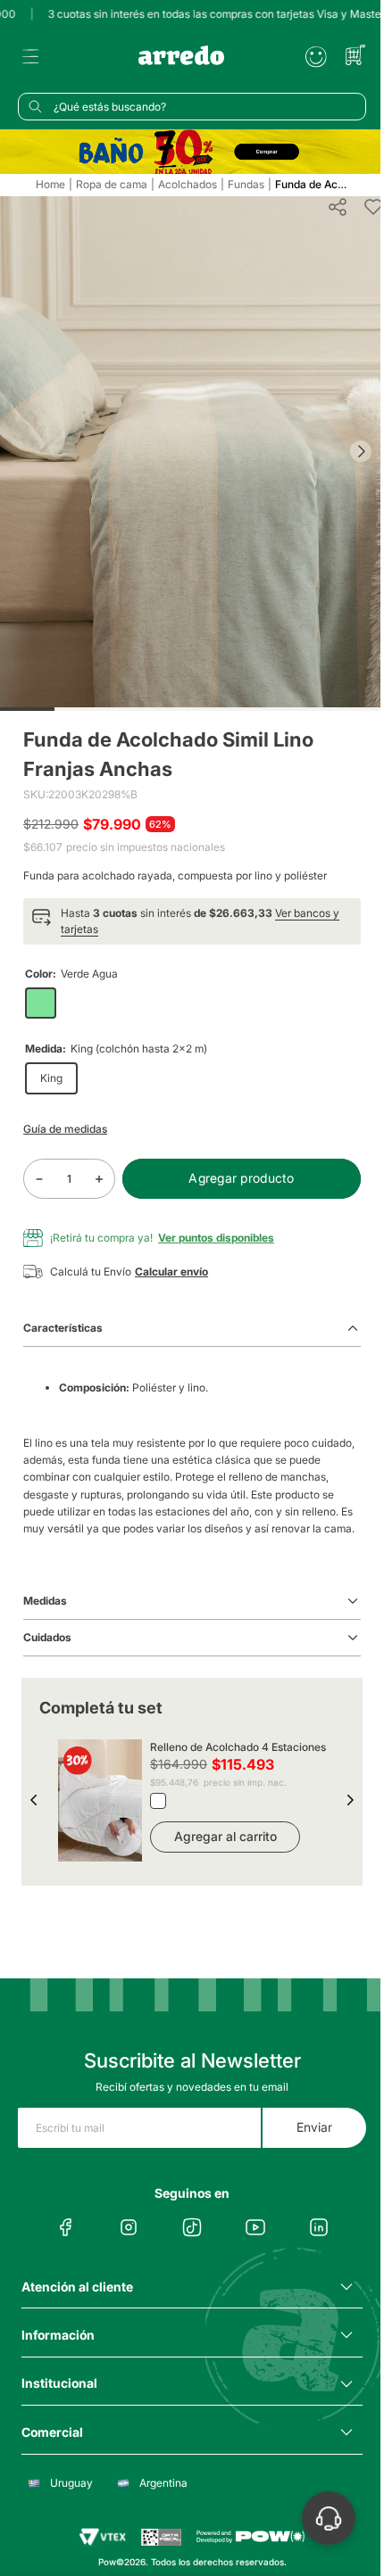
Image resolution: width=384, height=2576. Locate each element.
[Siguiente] (361, 451)
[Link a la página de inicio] (50, 185)
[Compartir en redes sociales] (338, 207)
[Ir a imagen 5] (247, 709)
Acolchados (188, 185)
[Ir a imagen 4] (192, 709)
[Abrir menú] (30, 57)
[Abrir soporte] (329, 2518)
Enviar (314, 2127)
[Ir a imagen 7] (357, 709)
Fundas (246, 185)
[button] (192, 921)
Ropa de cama (112, 185)
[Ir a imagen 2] (82, 709)
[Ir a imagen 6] (301, 709)
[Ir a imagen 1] (27, 709)
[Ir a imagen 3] (137, 709)
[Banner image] (192, 151)
